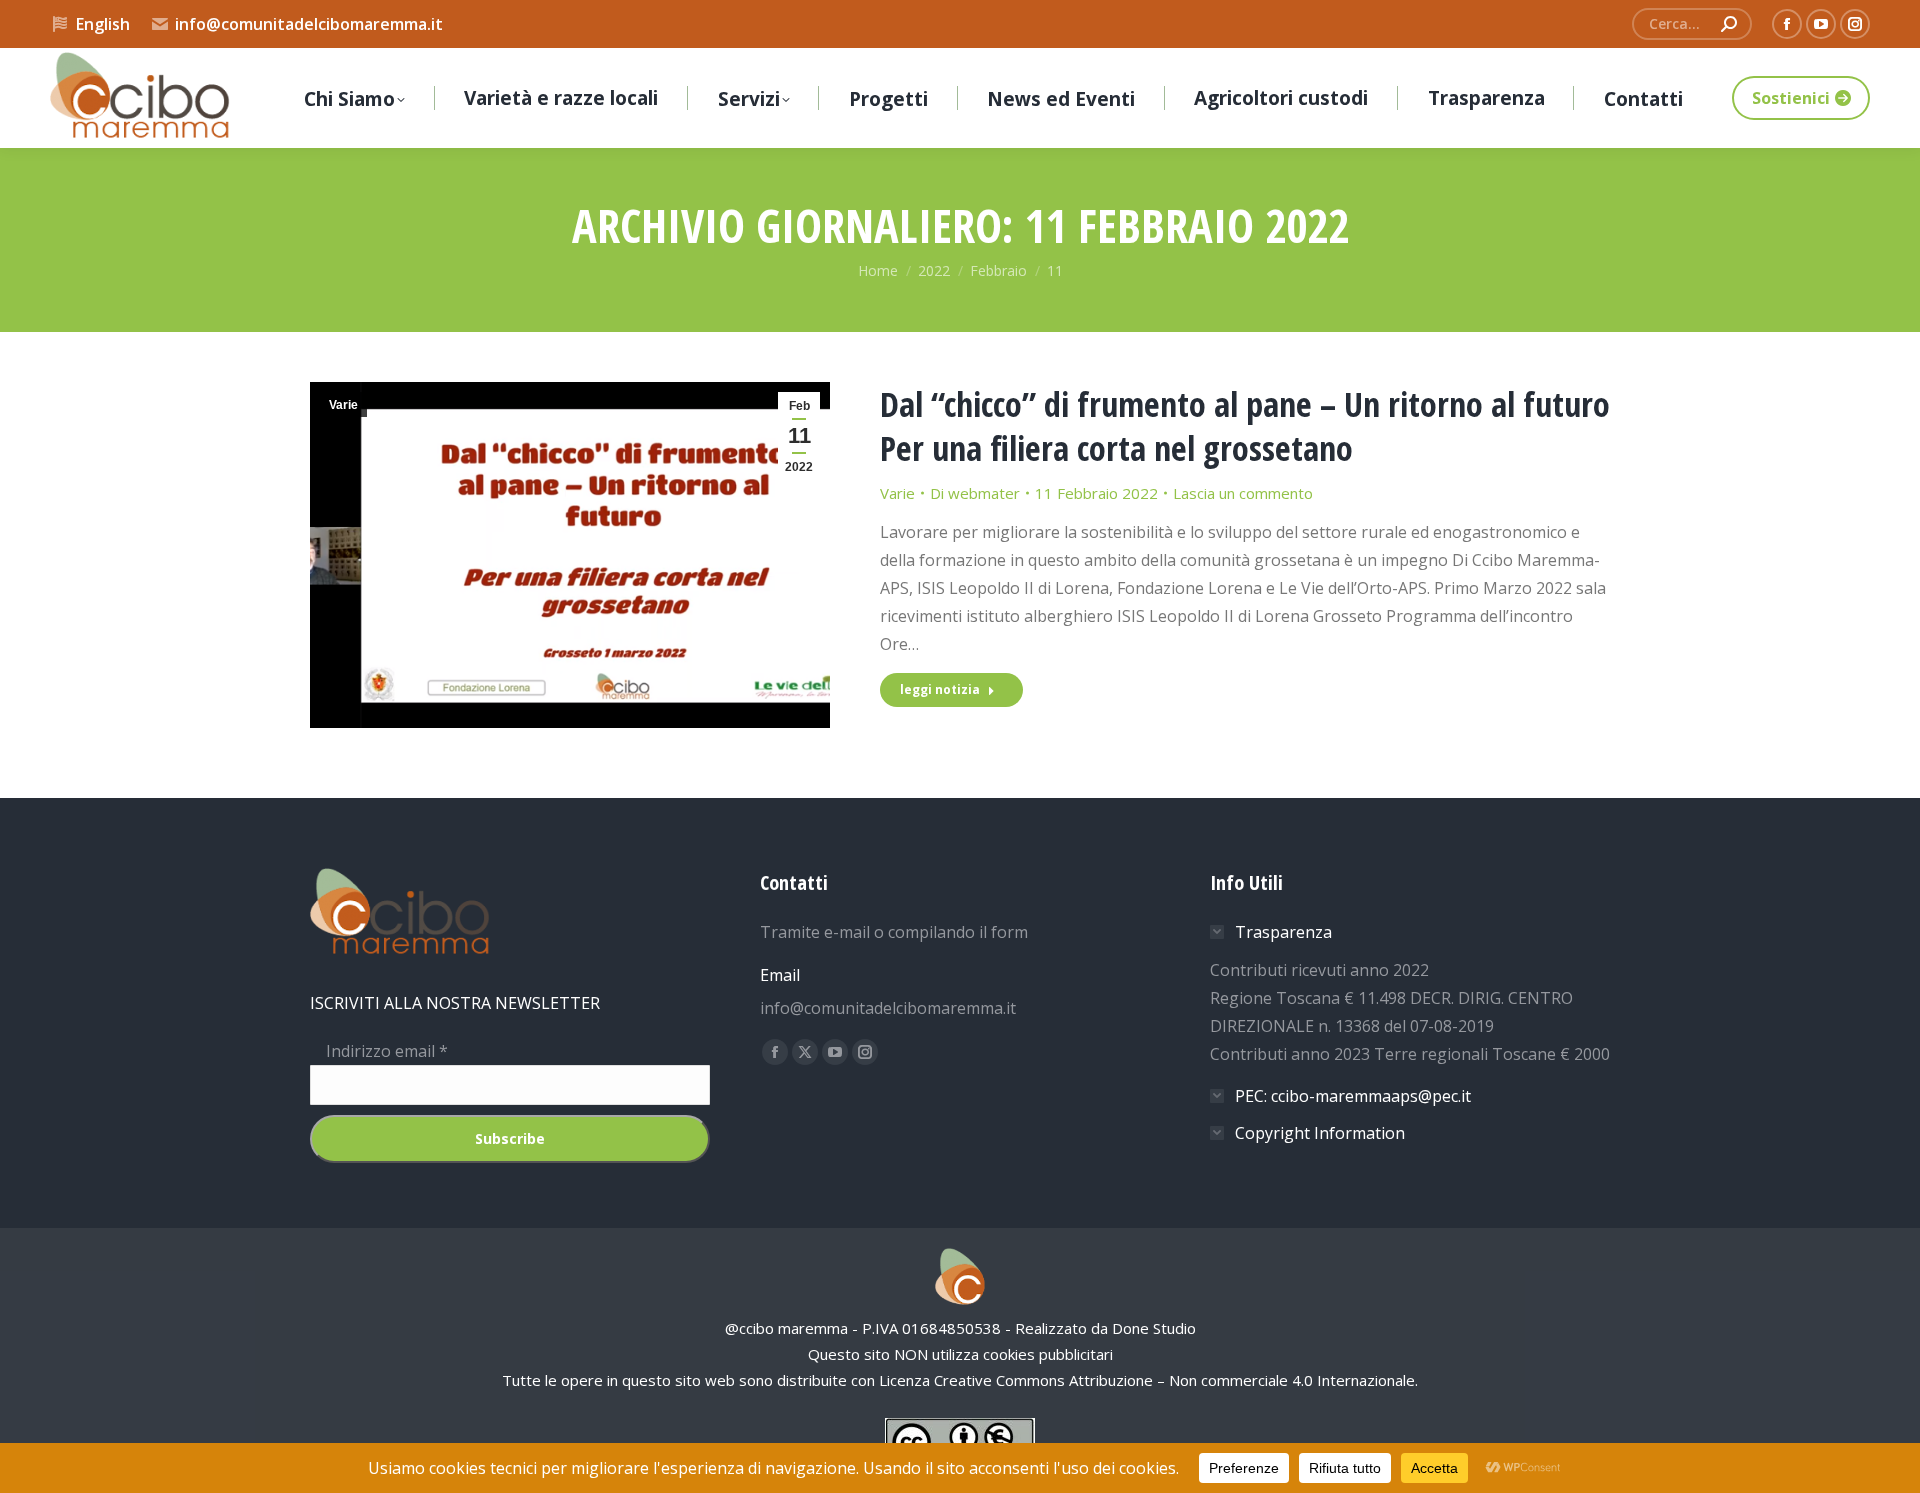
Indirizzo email (379, 1051)
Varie (343, 405)
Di (975, 493)
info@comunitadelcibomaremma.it (309, 24)
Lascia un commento (1243, 493)
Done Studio (1154, 1328)
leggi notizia (940, 689)
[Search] (1729, 24)
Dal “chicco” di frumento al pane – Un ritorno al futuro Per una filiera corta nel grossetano (1245, 426)
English (103, 24)
